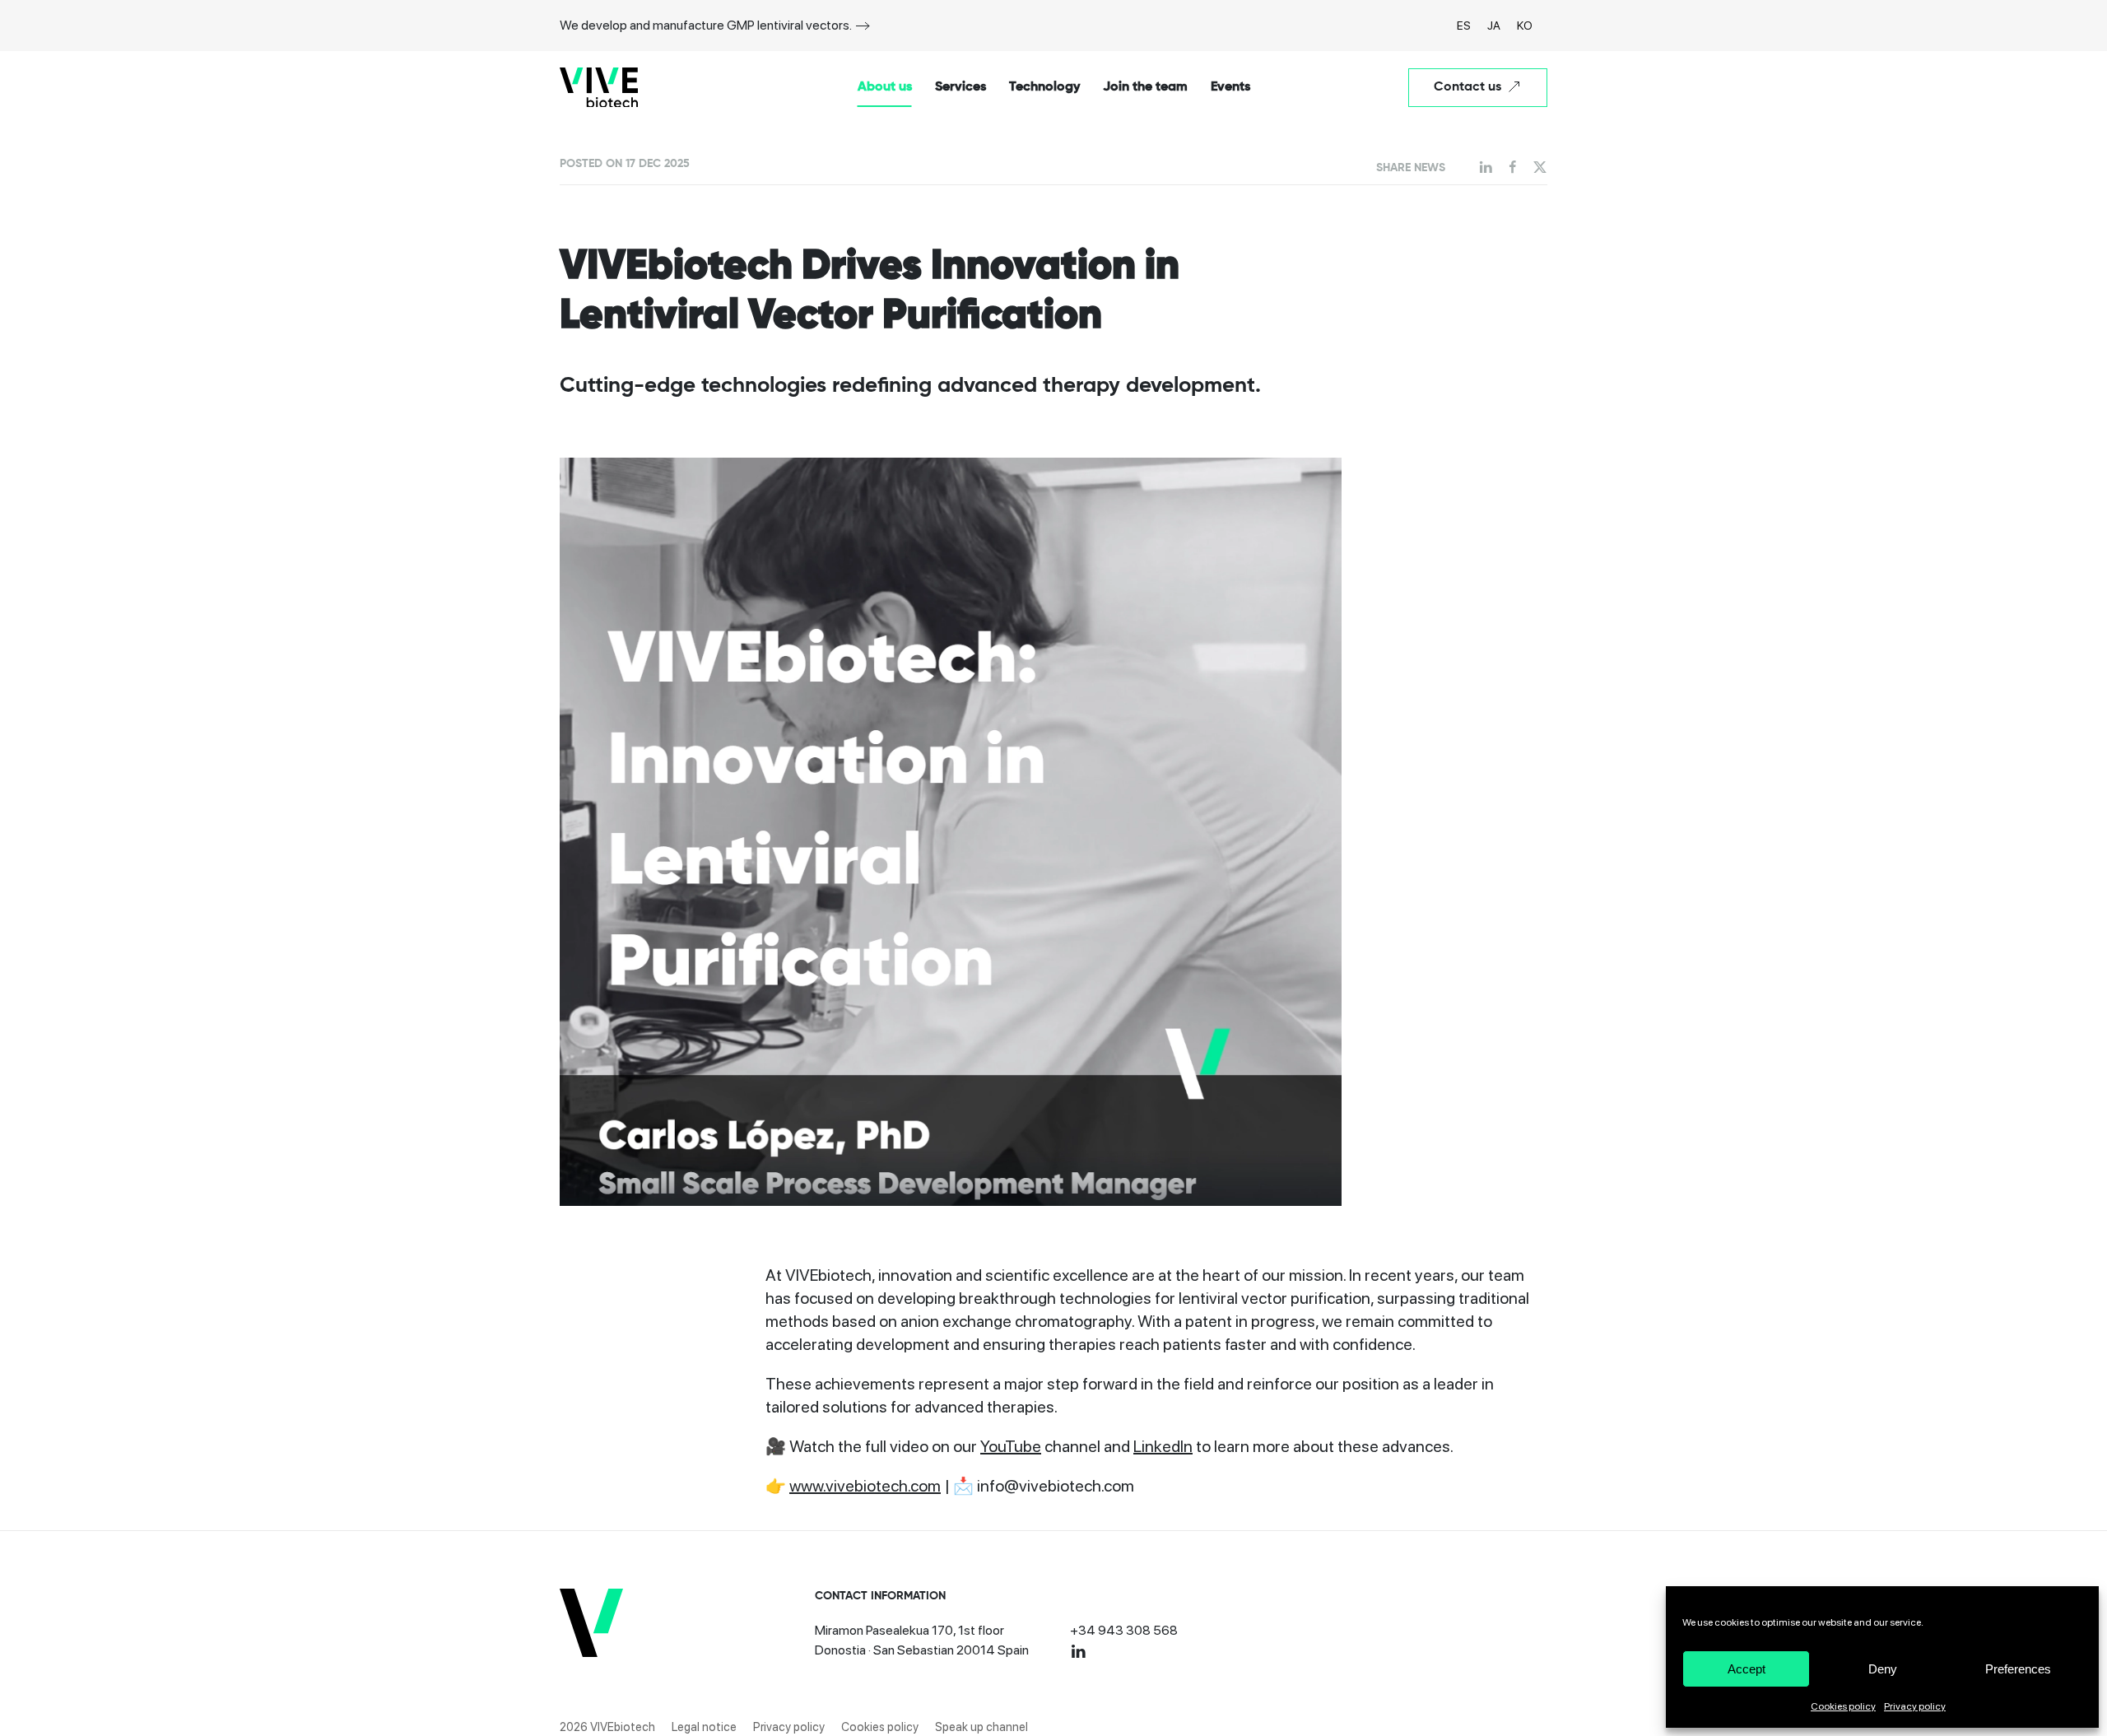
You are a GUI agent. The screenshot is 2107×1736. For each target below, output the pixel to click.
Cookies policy (1843, 1706)
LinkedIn (1163, 1446)
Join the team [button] (1145, 87)
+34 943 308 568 (1124, 1630)
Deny (1883, 1669)
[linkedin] (1078, 1650)
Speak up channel (981, 1727)
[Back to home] (599, 87)
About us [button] (885, 87)
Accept (1747, 1669)
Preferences (2018, 1669)
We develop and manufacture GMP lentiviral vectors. (706, 25)
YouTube (1011, 1446)
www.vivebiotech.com (865, 1486)
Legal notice (704, 1727)
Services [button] (960, 87)
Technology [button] (1044, 87)
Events (1230, 87)
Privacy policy (1915, 1706)
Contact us (1467, 87)
